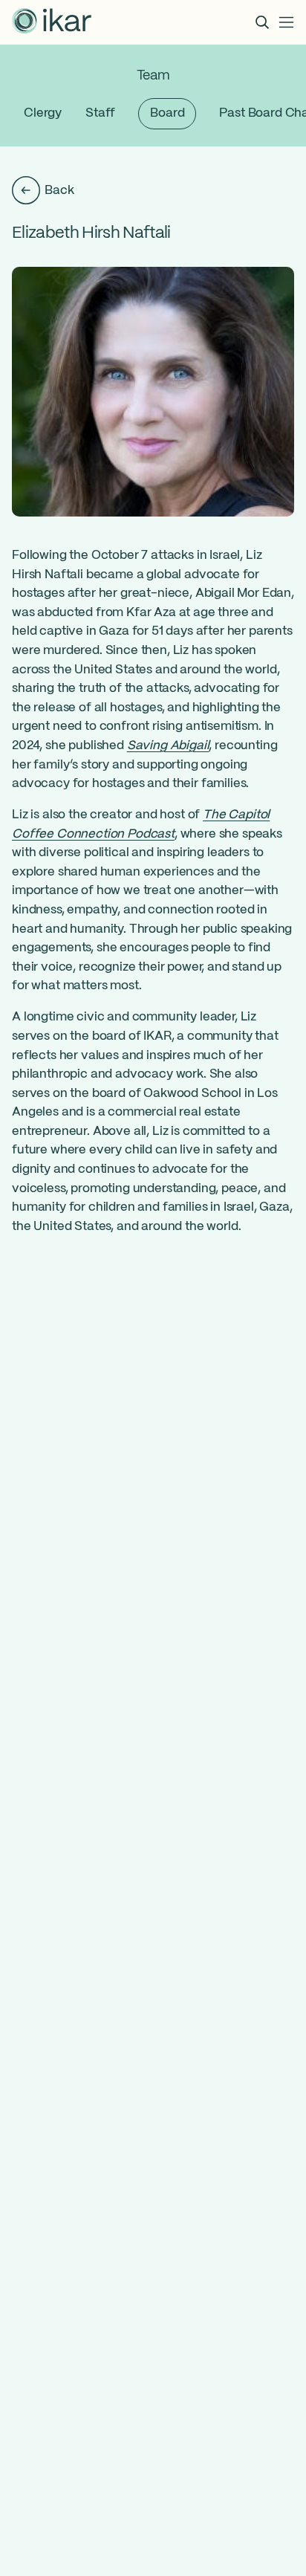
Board (167, 113)
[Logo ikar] (52, 22)
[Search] (262, 22)
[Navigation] (287, 22)
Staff (100, 113)
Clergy (43, 113)
